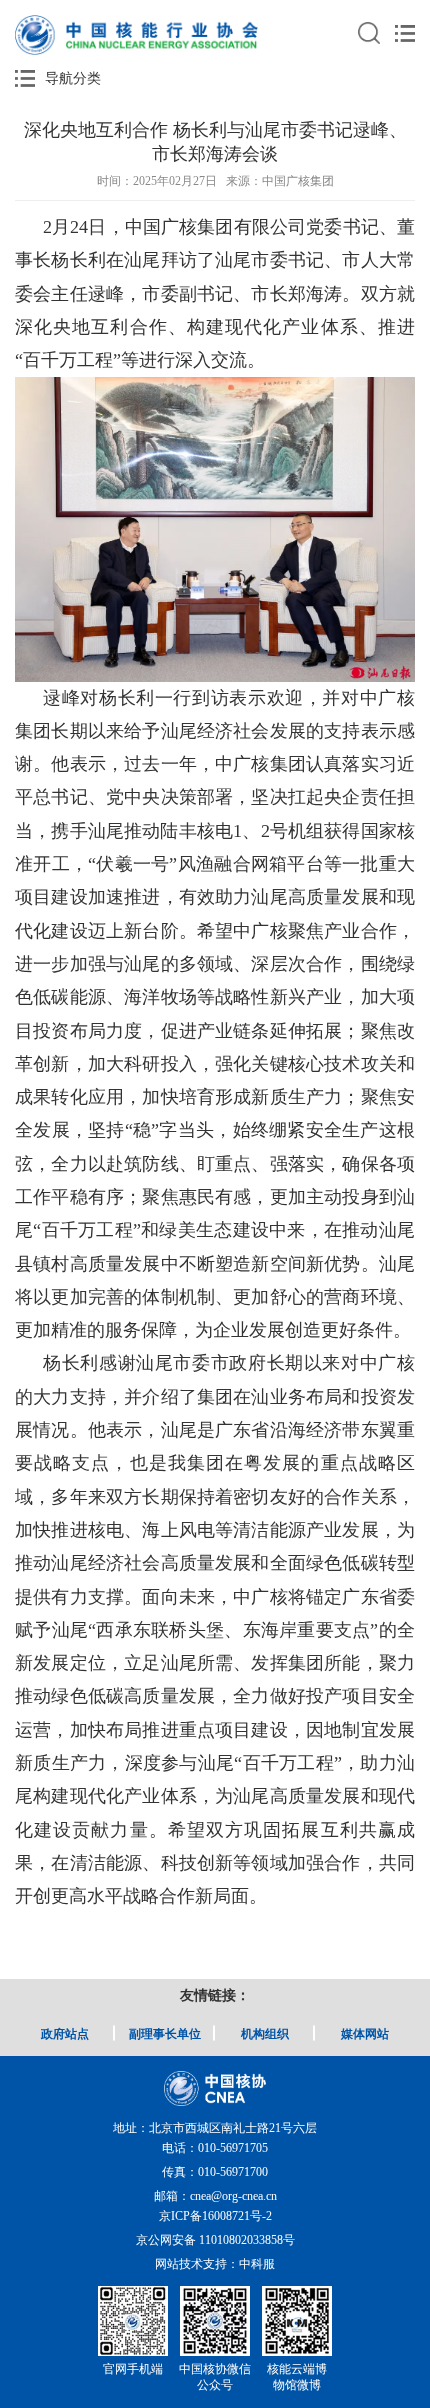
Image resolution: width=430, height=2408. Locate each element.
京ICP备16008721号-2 (215, 2216)
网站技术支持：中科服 (215, 2264)
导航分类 (73, 78)
